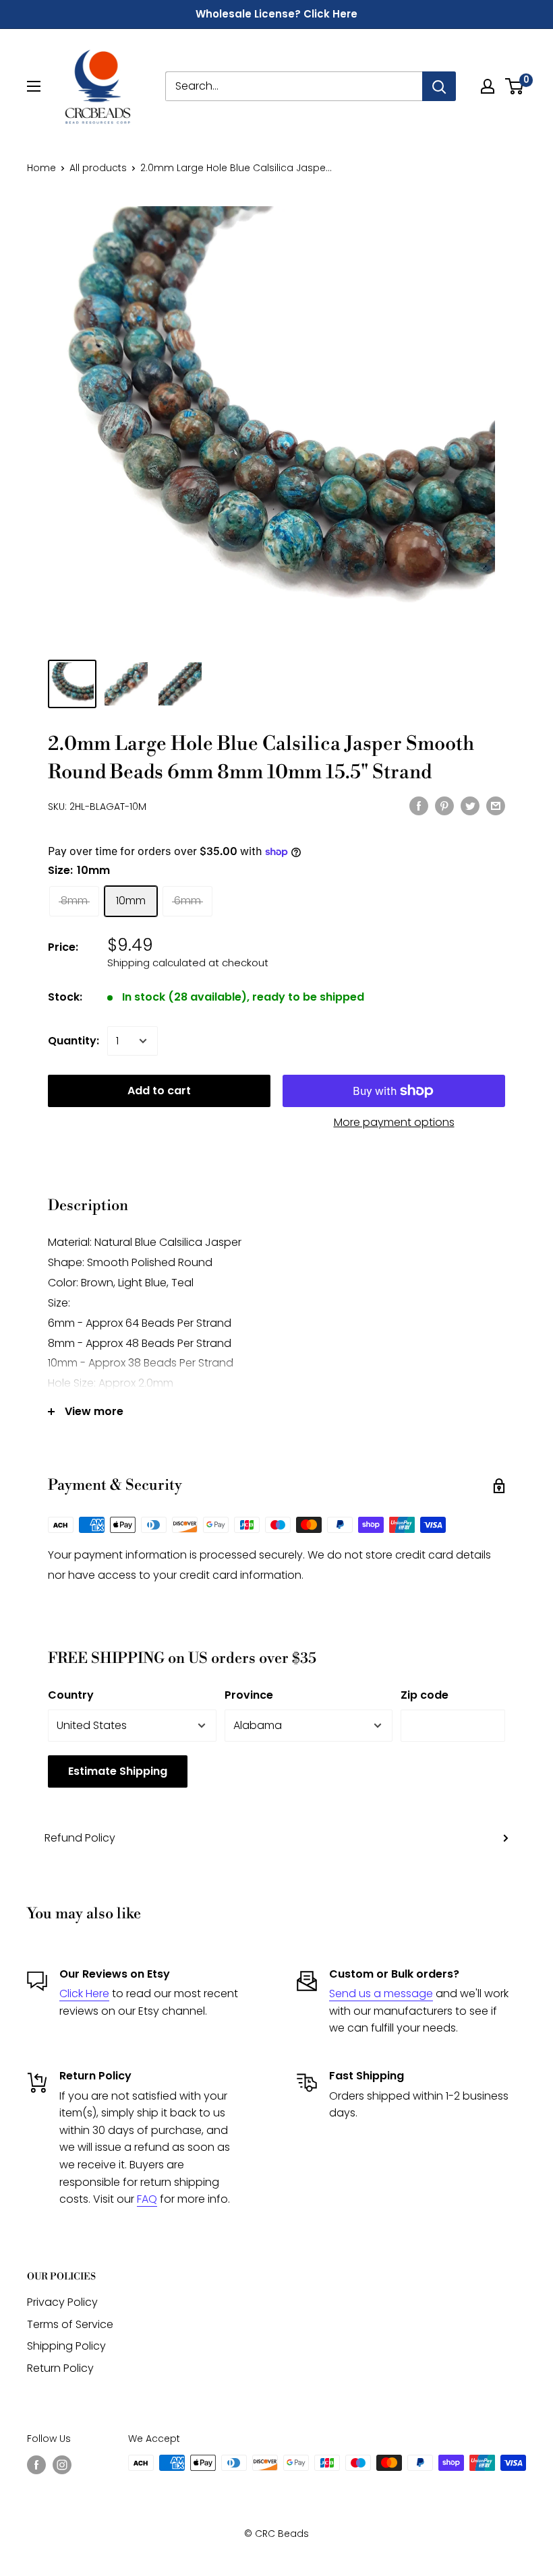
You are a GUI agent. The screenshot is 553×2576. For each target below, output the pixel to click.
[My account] (488, 86)
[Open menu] (34, 86)
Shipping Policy (66, 2346)
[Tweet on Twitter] (470, 805)
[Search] (439, 86)
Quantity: (74, 1041)
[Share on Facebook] (419, 805)
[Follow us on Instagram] (62, 2464)
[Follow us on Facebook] (36, 2464)
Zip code (425, 1695)
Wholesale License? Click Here (276, 14)
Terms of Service (70, 2324)
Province (249, 1695)
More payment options (394, 1122)
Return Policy (60, 2368)
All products (98, 168)
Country (71, 1695)
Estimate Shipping (118, 1771)
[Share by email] (496, 805)
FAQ (147, 2199)
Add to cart (159, 1091)
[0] (515, 86)
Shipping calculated (156, 963)
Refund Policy (80, 1838)
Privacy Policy (62, 2302)
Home (41, 168)
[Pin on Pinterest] (444, 805)
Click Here (84, 1993)
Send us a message (381, 1993)
